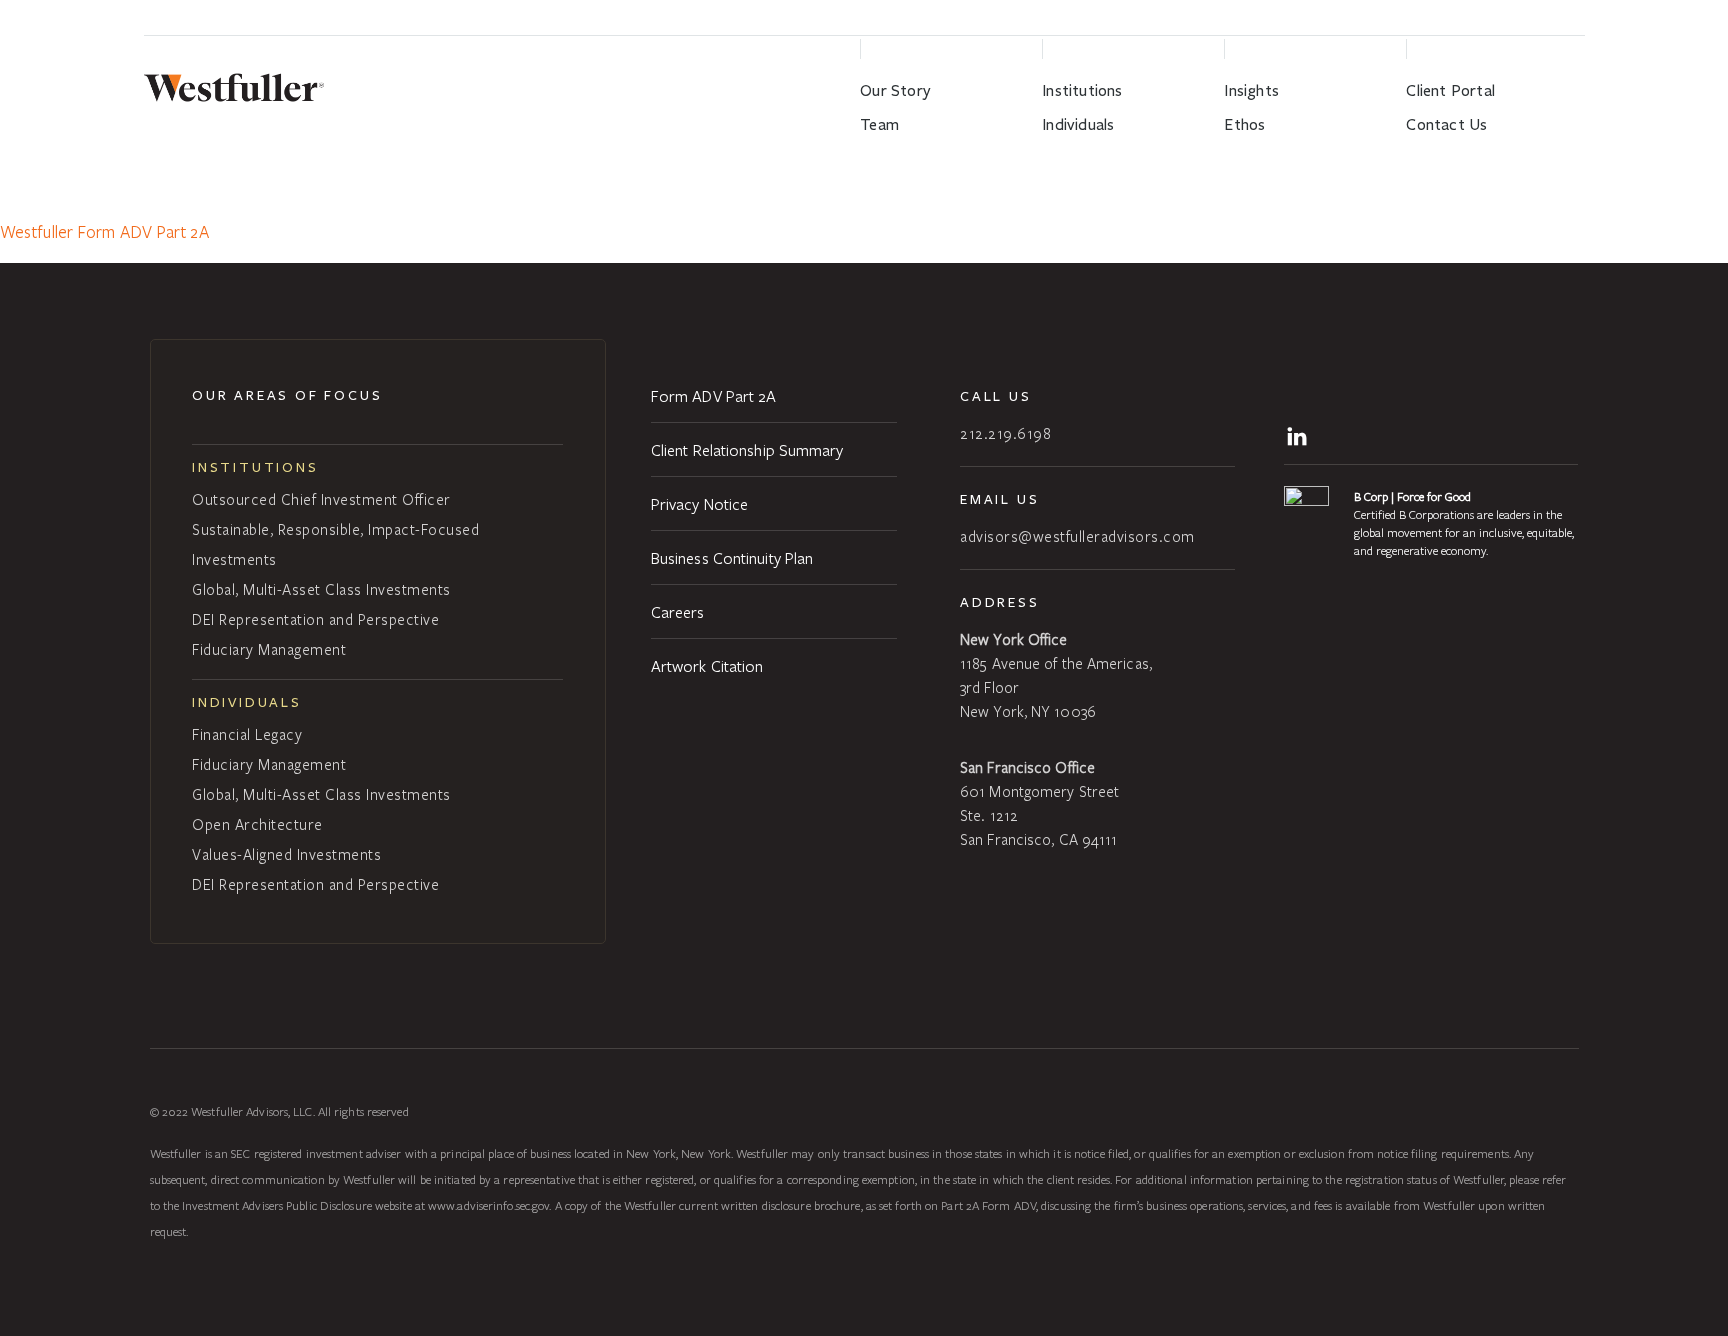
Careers (678, 611)
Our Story (895, 90)
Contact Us (1446, 124)
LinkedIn (1300, 434)
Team (879, 124)
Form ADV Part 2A (714, 395)
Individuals (1078, 124)
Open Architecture (257, 824)
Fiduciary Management (269, 649)
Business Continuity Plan (732, 557)
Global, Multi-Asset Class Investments (321, 589)
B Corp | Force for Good (1412, 496)
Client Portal (1450, 90)
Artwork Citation (707, 665)
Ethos (1244, 124)
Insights (1251, 90)
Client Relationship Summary (747, 449)
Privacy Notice (699, 503)
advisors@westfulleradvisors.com (1077, 536)
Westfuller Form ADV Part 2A (104, 231)
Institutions (1082, 90)
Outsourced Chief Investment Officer (321, 499)
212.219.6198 (1005, 433)
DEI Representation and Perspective (315, 619)
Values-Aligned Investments (286, 854)
